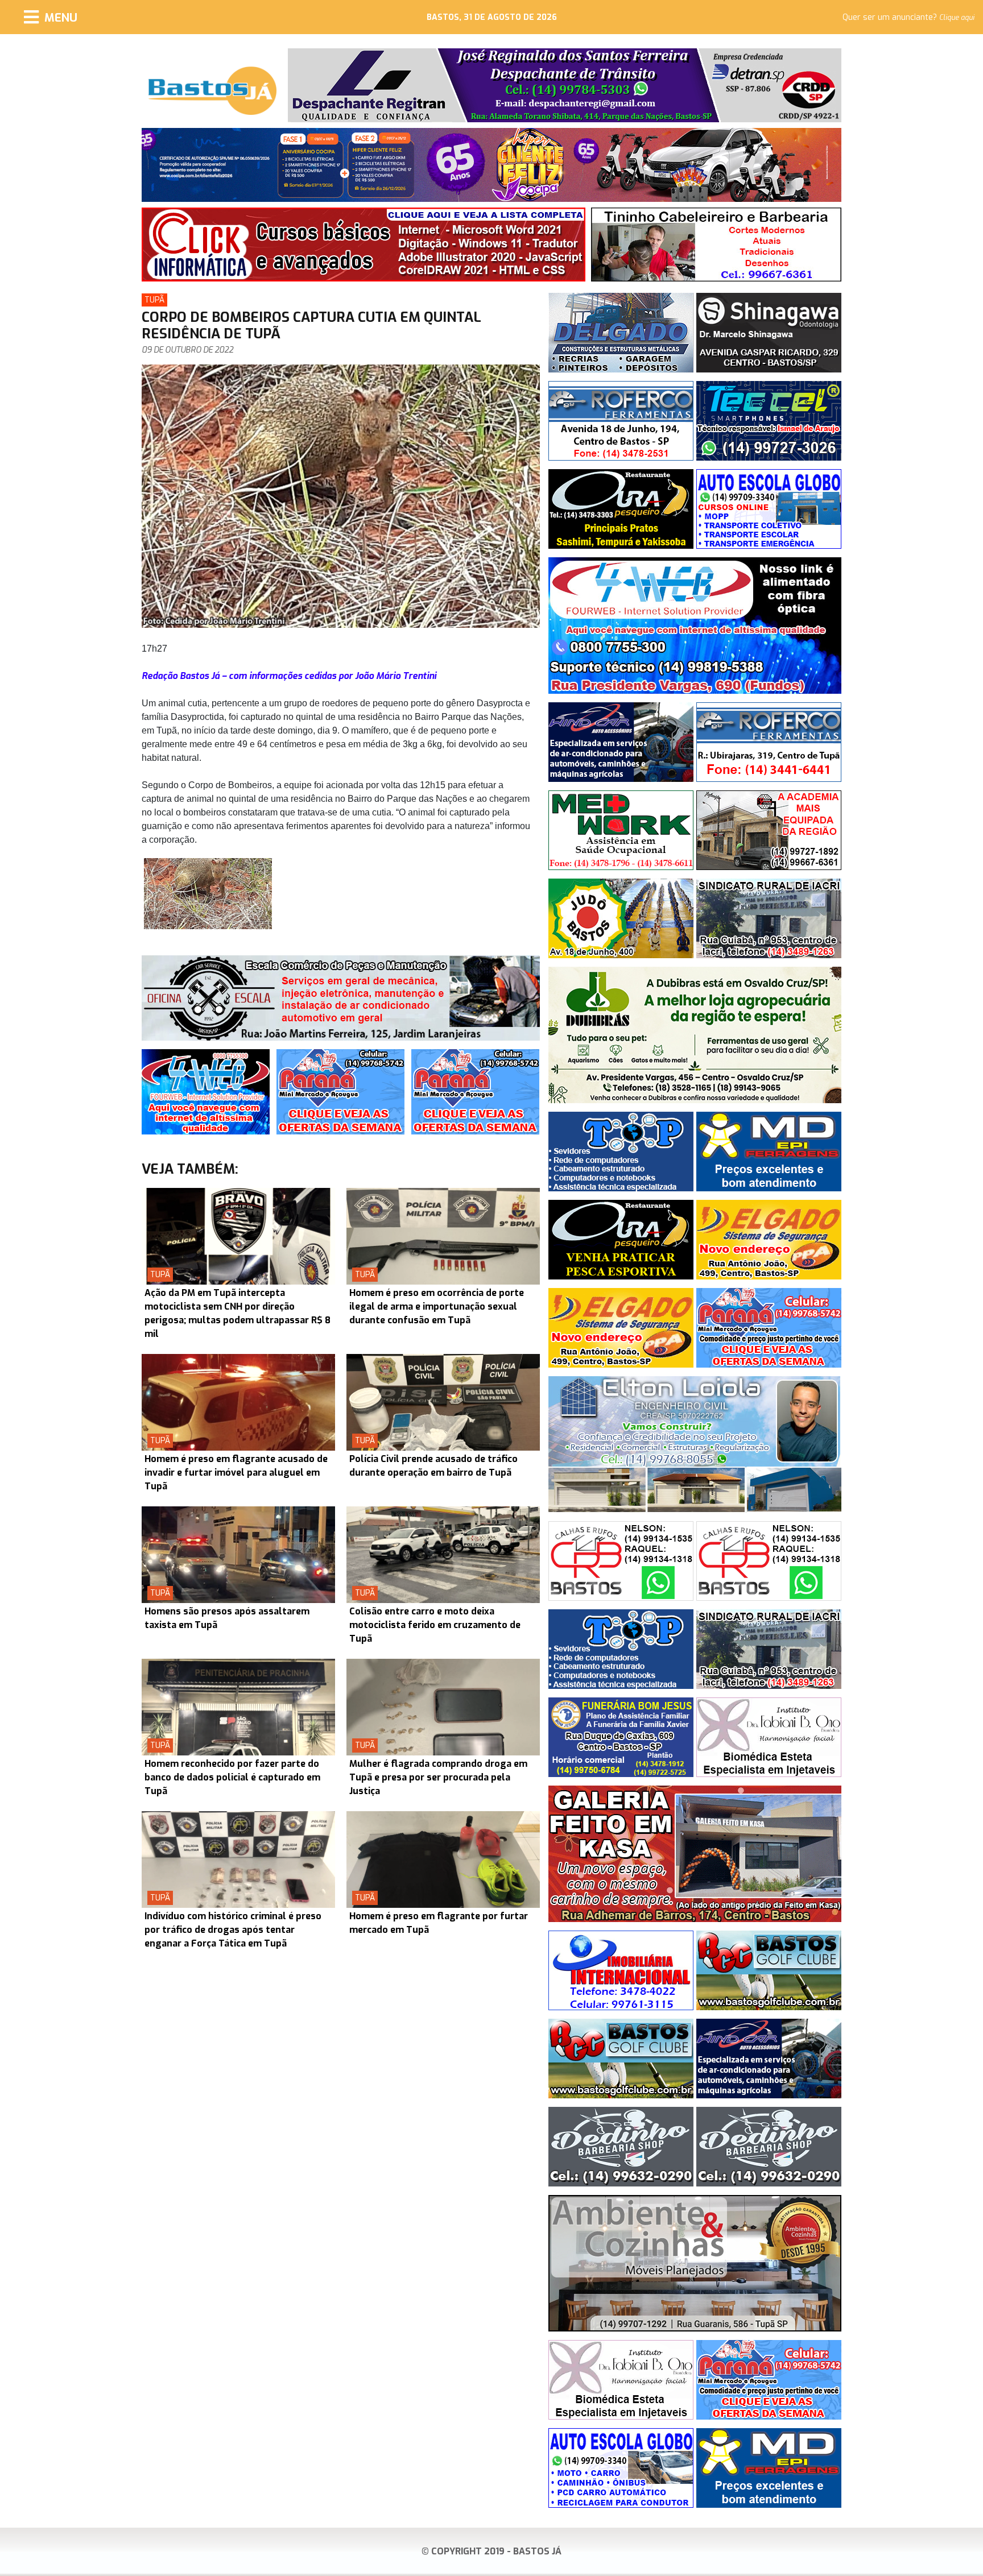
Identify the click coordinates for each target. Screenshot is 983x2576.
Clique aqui (957, 18)
